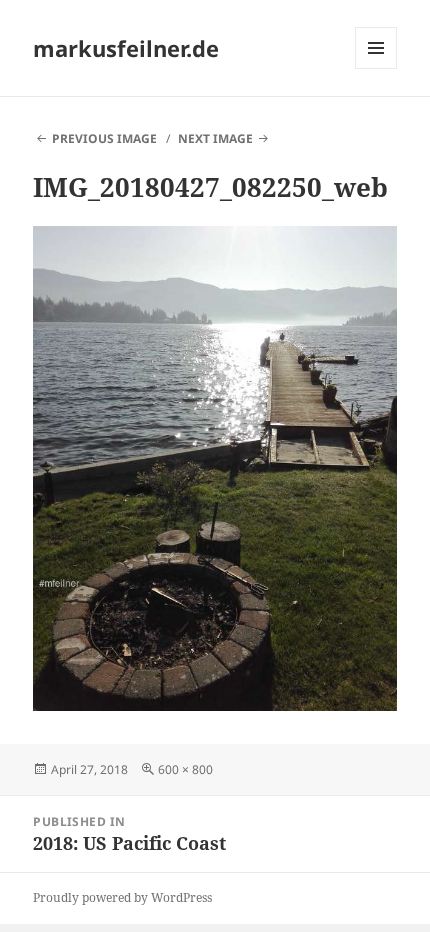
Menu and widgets (376, 68)
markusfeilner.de (126, 48)
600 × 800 (185, 769)
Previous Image (104, 138)
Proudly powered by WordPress (122, 897)
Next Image (215, 138)
